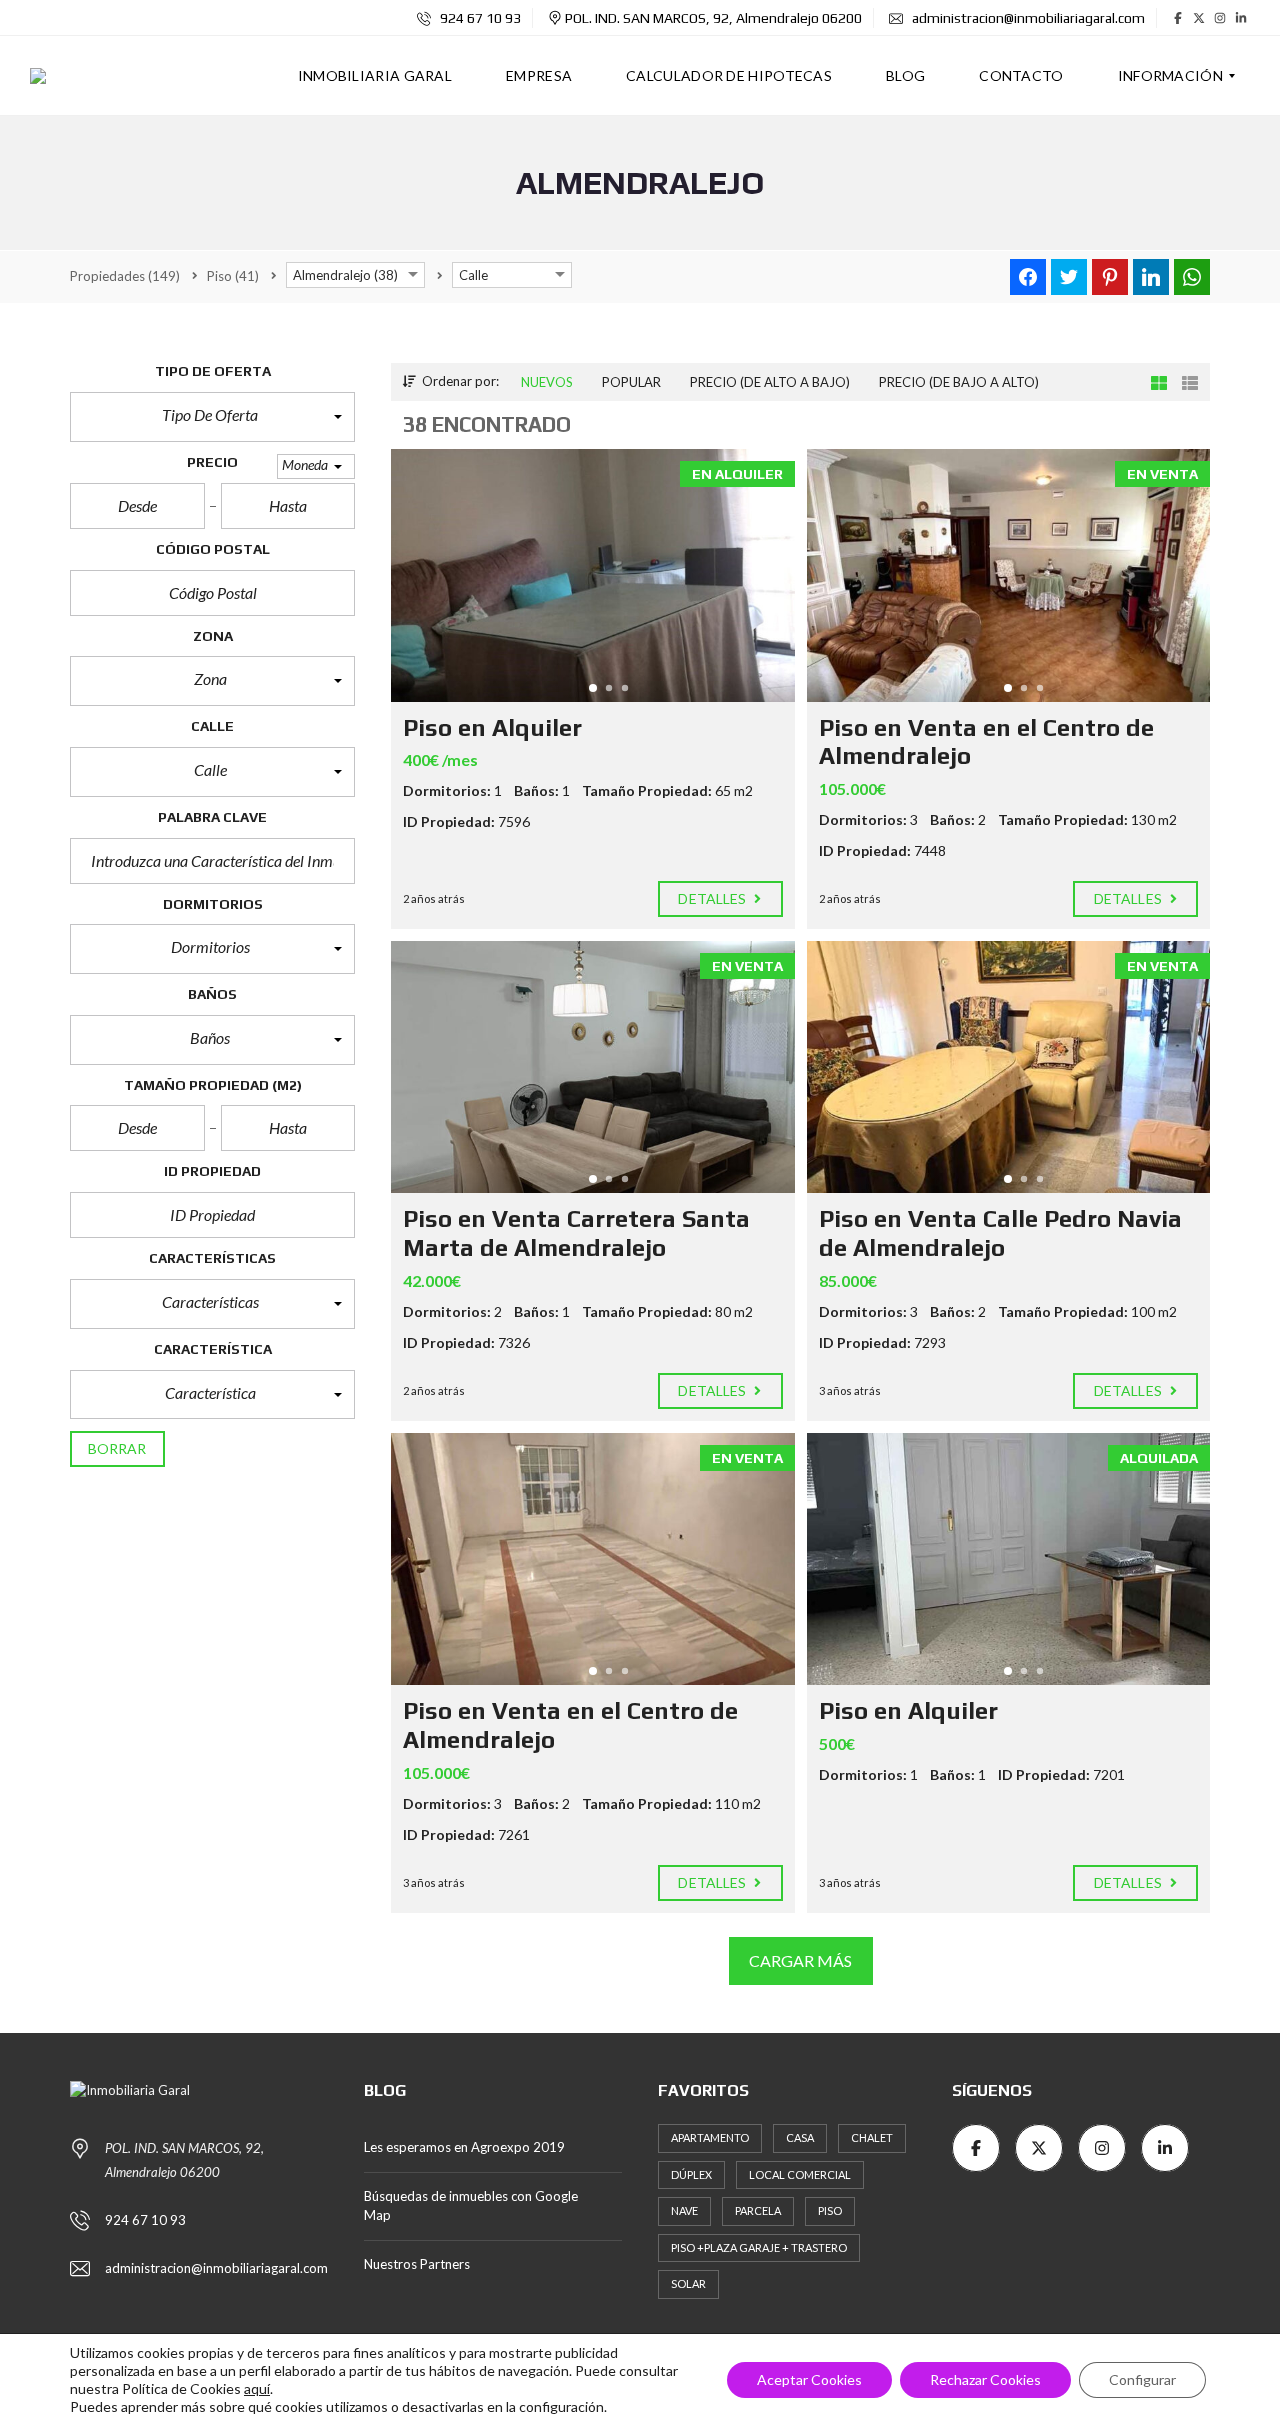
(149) (125, 276)
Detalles (713, 898)
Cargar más (801, 1960)
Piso (830, 2210)
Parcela (758, 2210)
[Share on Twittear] (1069, 277)
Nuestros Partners (417, 2264)
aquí (257, 2388)
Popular (631, 382)
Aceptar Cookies (809, 2379)
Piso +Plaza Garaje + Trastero (759, 2247)
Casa (800, 2137)
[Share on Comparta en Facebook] (1028, 277)
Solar (688, 2283)
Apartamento (710, 2137)
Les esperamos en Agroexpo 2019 (464, 2147)
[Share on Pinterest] (1110, 277)
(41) (233, 276)
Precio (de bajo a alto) (959, 382)
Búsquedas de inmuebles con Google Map (471, 2206)
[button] (212, 417)
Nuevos (547, 382)
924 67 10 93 (479, 18)
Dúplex (691, 2174)
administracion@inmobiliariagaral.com (1027, 18)
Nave (684, 2210)
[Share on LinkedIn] (1151, 277)
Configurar (1142, 2379)
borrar (117, 1448)
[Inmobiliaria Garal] (38, 76)
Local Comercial (800, 2174)
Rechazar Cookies (985, 2379)
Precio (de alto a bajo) (770, 382)
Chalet (872, 2137)
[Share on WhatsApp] (1192, 277)
